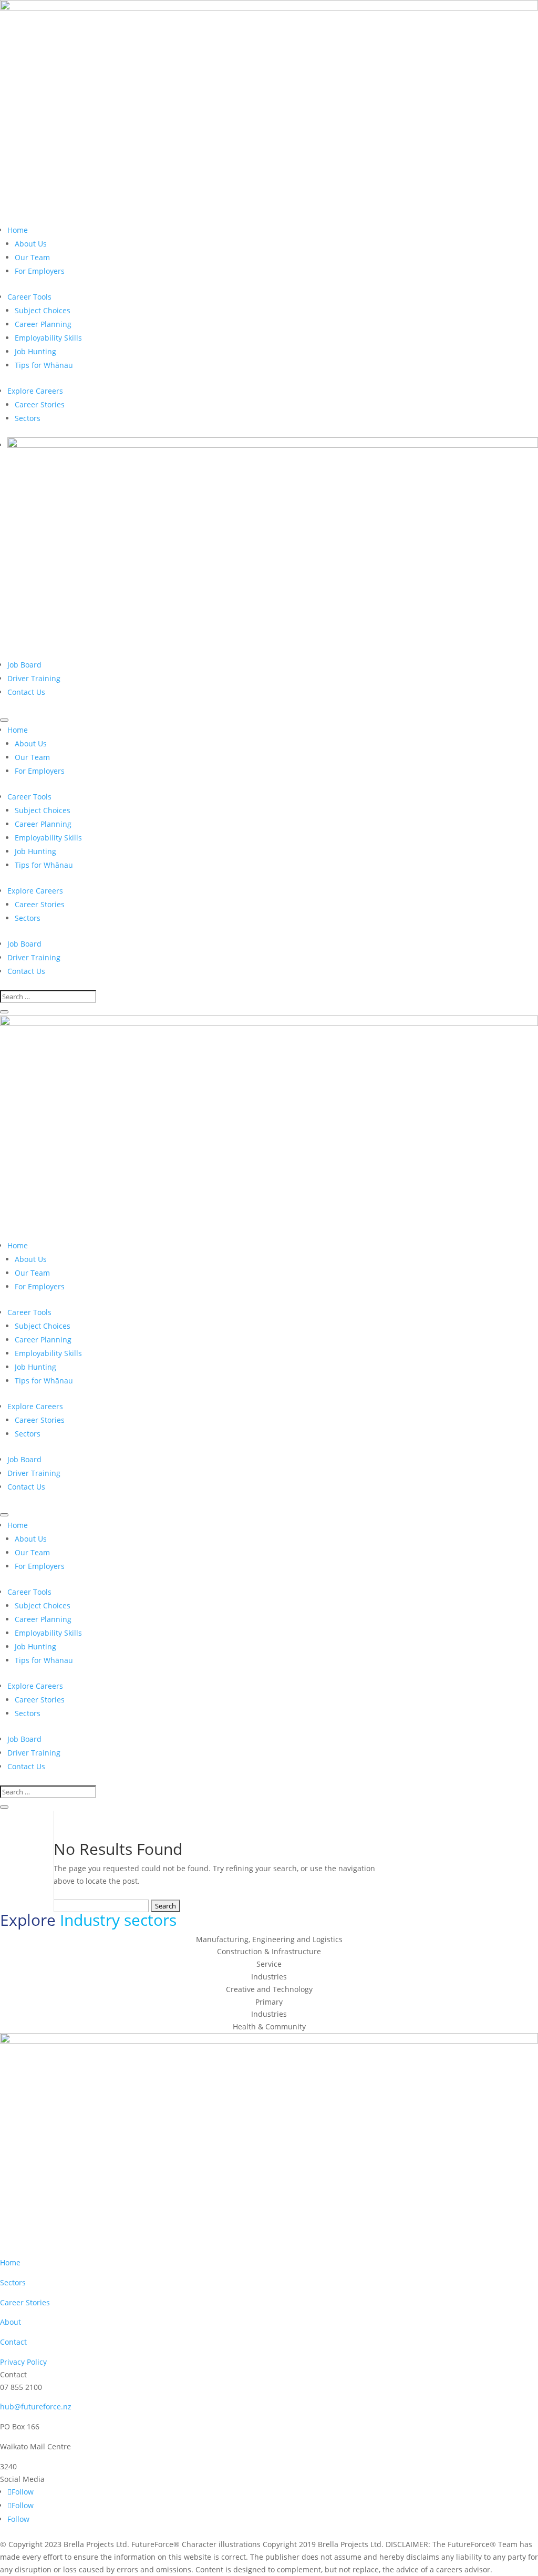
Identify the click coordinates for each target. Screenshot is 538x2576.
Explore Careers (35, 391)
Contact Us (26, 692)
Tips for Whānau (44, 365)
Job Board (24, 665)
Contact (13, 2342)
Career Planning (43, 324)
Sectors (28, 418)
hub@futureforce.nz (36, 2406)
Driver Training (34, 678)
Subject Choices (43, 310)
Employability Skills (48, 338)
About (11, 2322)
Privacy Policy (23, 2362)
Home (18, 230)
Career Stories (40, 404)
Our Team (32, 257)
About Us (31, 244)
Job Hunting (35, 351)
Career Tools (29, 297)
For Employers (40, 271)
